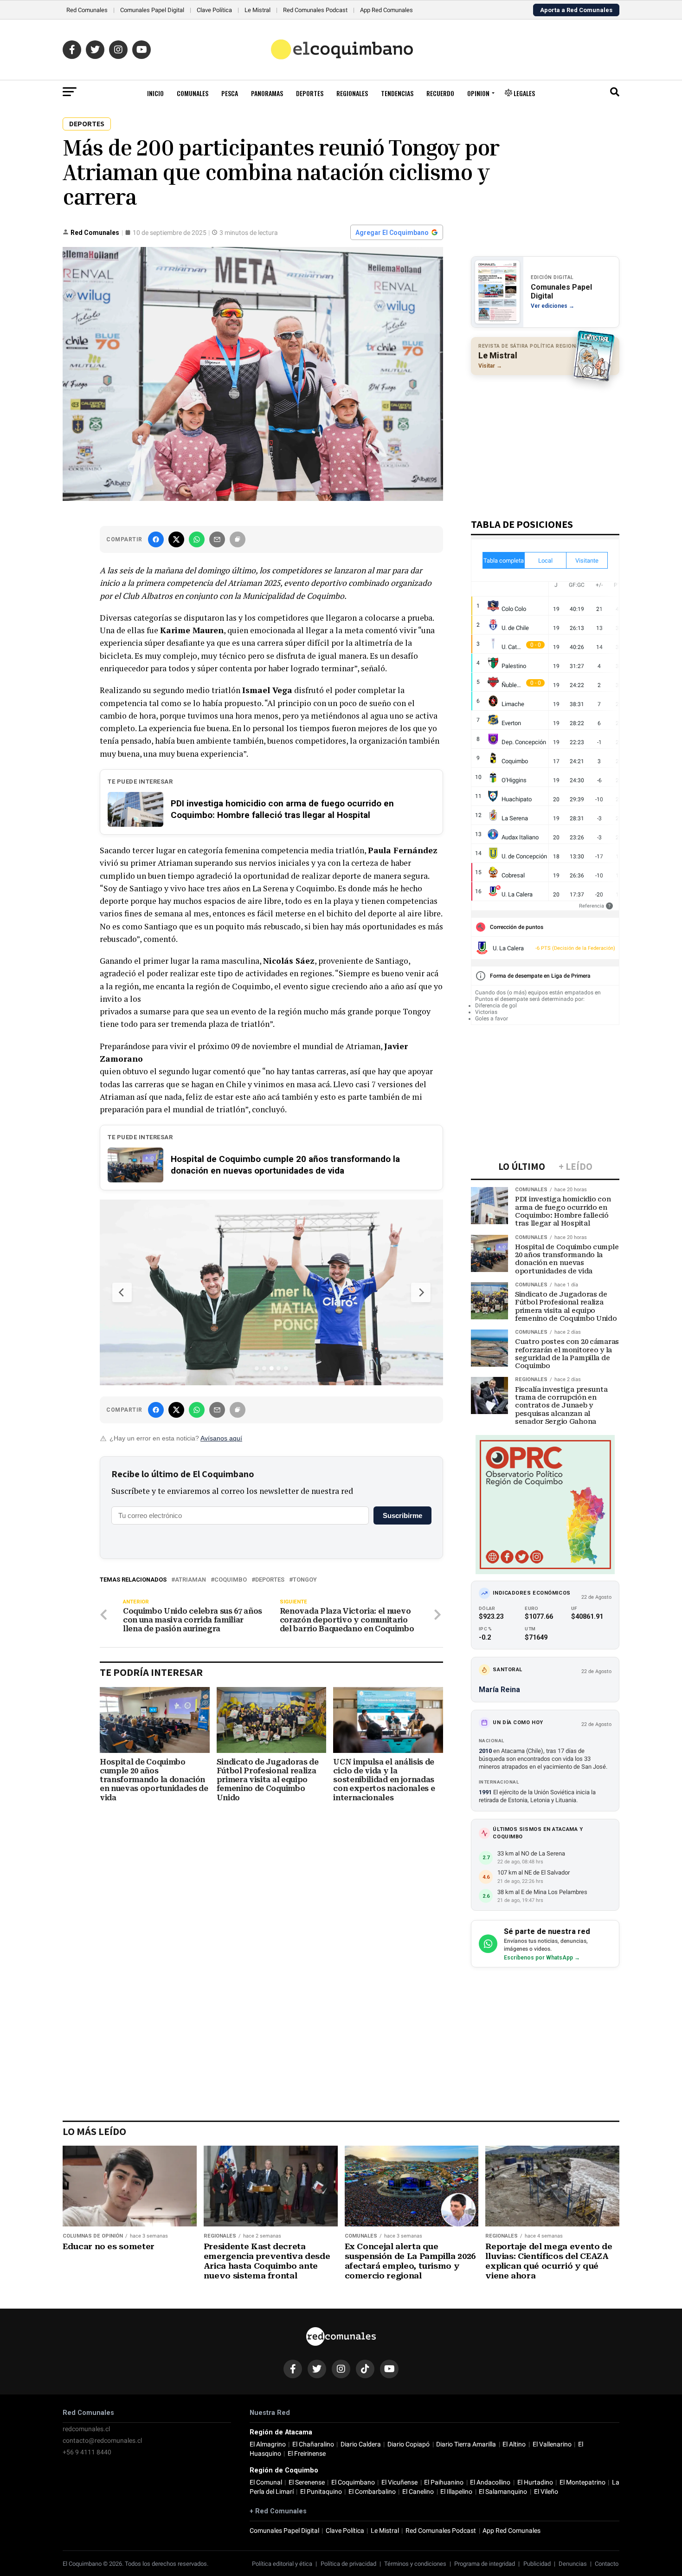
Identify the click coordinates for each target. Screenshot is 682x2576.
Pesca (230, 93)
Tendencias (397, 93)
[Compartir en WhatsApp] (197, 539)
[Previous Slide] (122, 1292)
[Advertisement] (545, 442)
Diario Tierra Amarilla (466, 2444)
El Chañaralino (313, 2444)
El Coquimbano (353, 2482)
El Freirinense (307, 2454)
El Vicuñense (399, 2482)
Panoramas (267, 93)
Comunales (193, 93)
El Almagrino (268, 2444)
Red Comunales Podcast (315, 10)
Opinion (478, 93)
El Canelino (418, 2492)
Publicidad (537, 2564)
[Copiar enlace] (238, 539)
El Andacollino (490, 2482)
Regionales (352, 93)
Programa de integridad (485, 2564)
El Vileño (546, 2492)
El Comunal (266, 2482)
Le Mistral (257, 10)
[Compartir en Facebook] (156, 539)
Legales (524, 93)
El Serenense (307, 2482)
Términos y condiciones (415, 2564)
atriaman (190, 1580)
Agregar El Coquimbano (392, 233)
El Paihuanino (444, 2482)
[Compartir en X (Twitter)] (176, 539)
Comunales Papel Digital (152, 10)
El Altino (514, 2444)
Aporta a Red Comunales (576, 10)
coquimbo (231, 1580)
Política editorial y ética (282, 2564)
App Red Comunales (386, 10)
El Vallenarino (552, 2444)
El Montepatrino (582, 2482)
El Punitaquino (321, 2492)
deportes (270, 1580)
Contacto (607, 2564)
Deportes (310, 93)
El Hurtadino (535, 2482)
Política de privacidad (348, 2564)
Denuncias (573, 2564)
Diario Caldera (361, 2444)
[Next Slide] (421, 1292)
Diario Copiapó (409, 2444)
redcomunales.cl (86, 2429)
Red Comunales (87, 10)
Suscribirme (402, 1515)
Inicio (155, 93)
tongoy (305, 1580)
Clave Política (214, 10)
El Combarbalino (372, 2492)
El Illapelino (456, 2492)
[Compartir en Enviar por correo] (217, 539)
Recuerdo (440, 93)
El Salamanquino (503, 2492)
